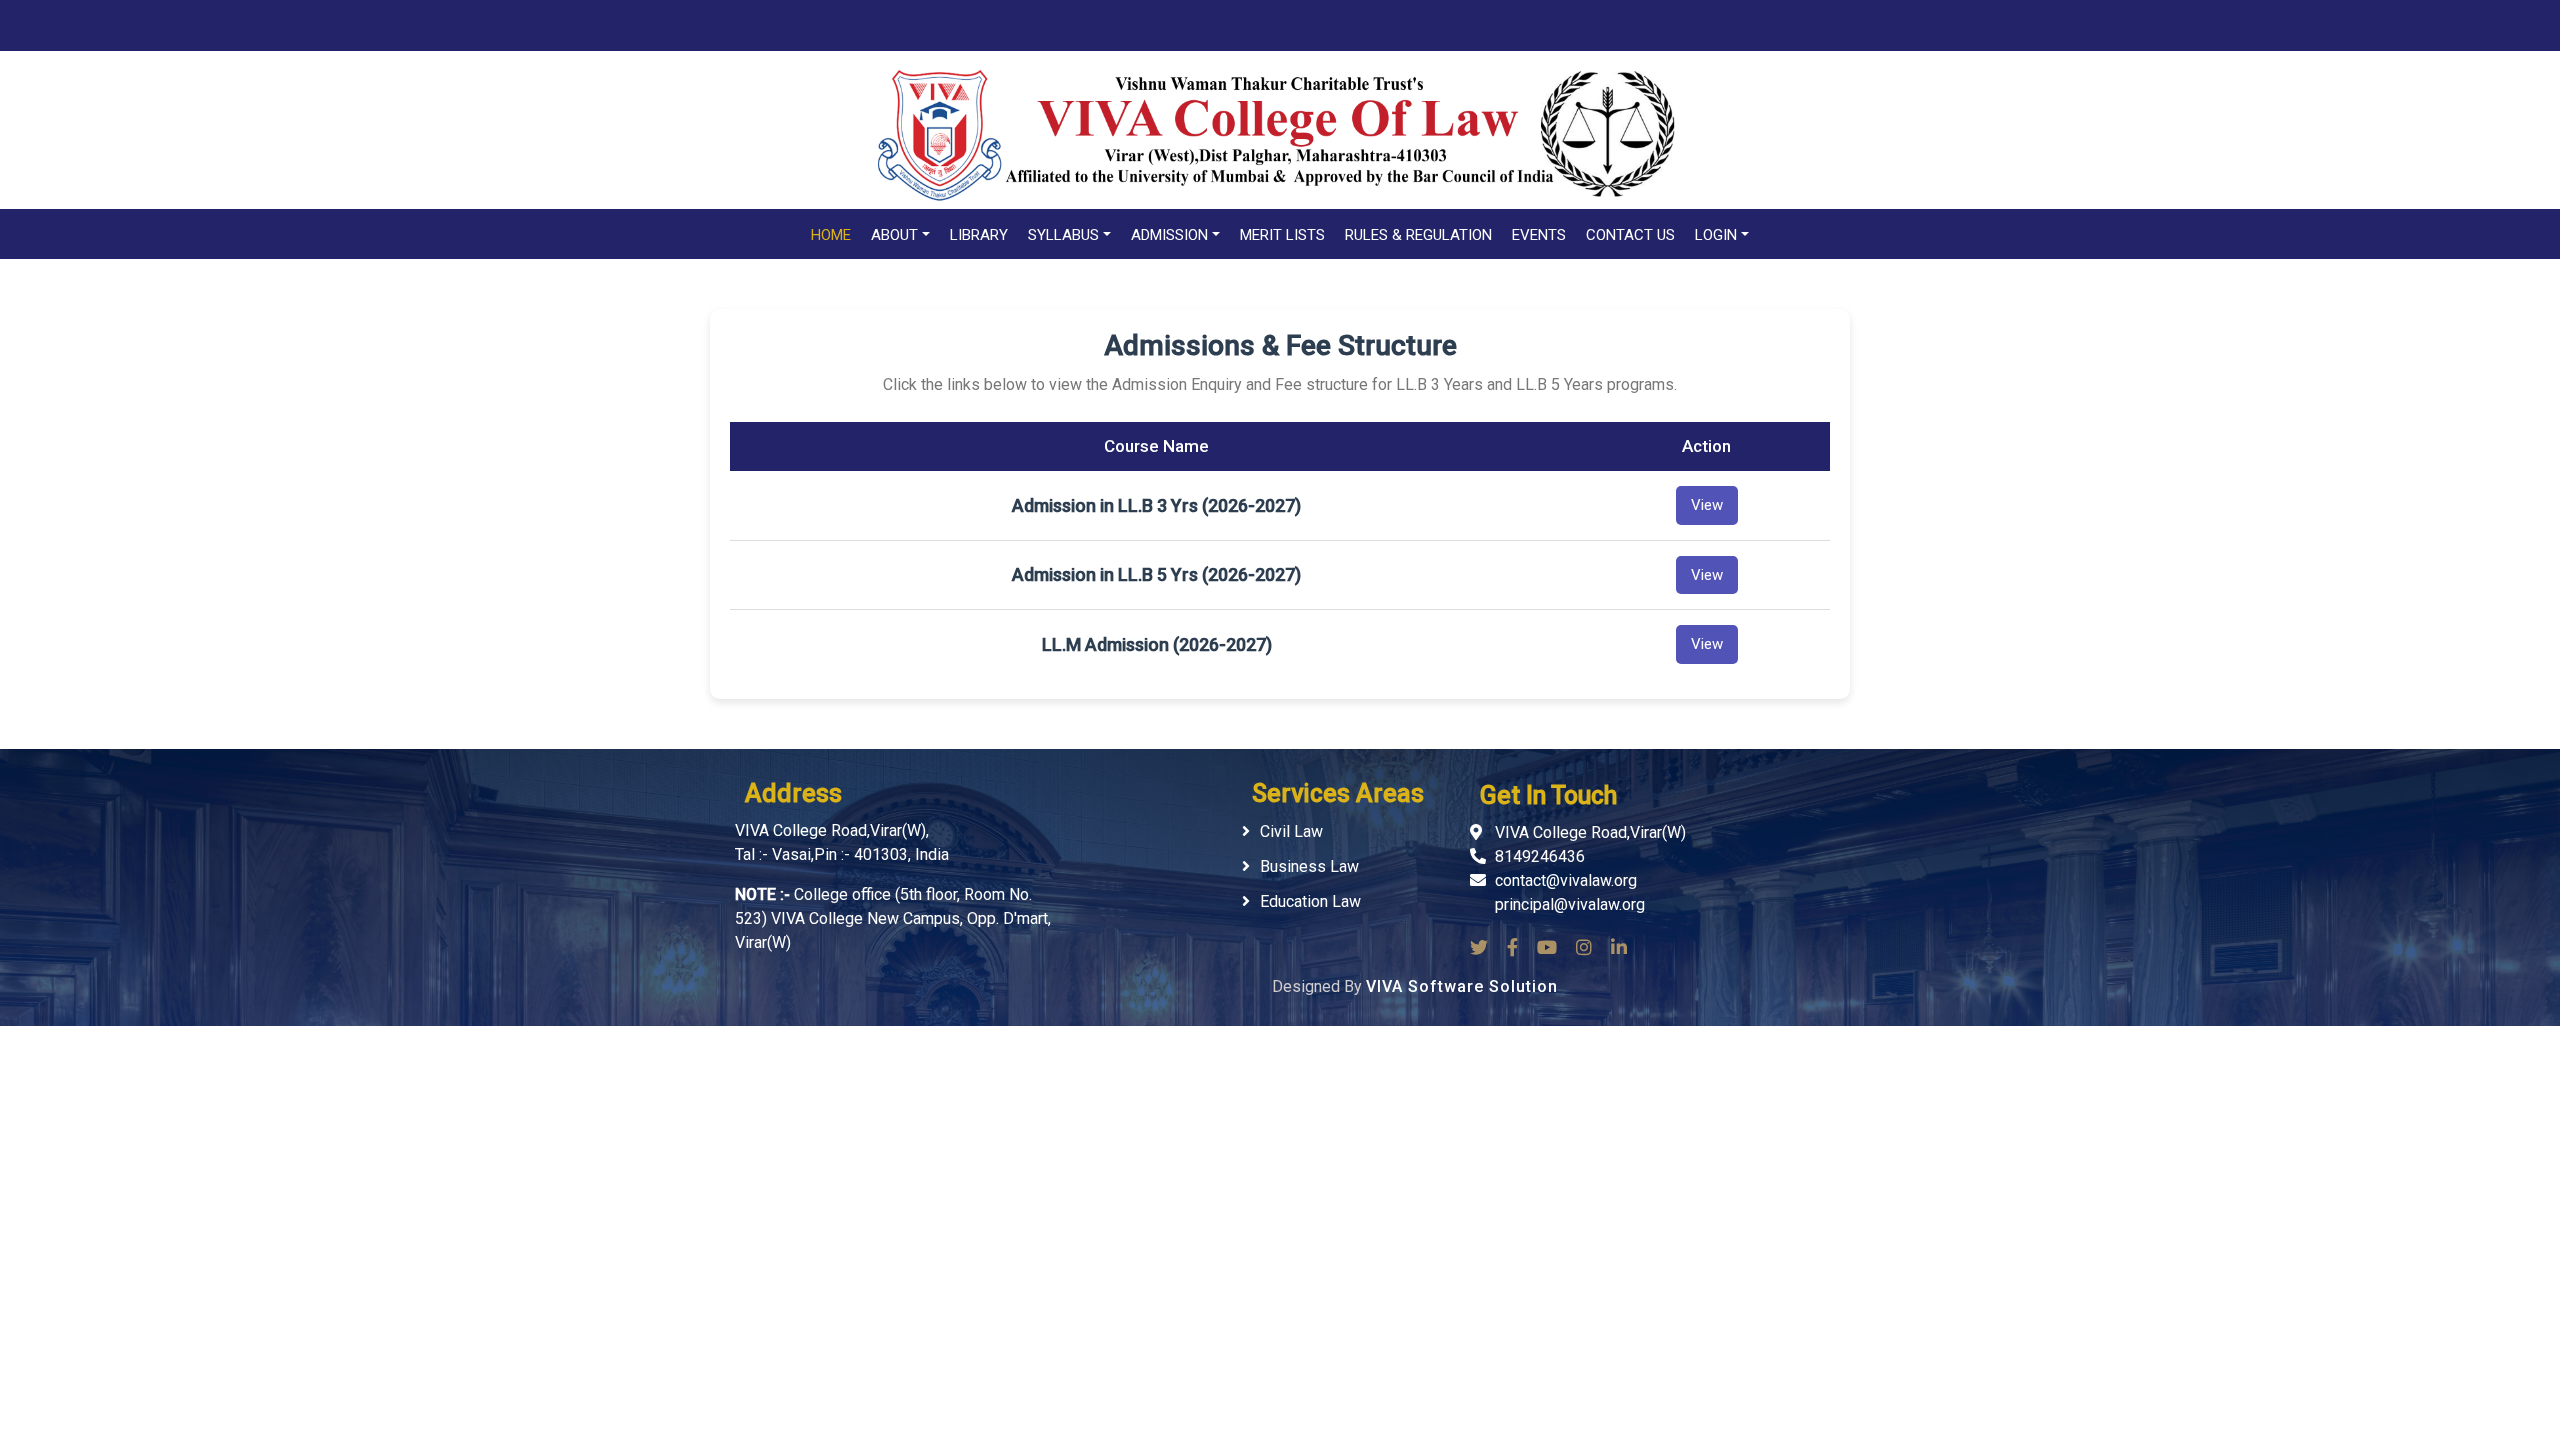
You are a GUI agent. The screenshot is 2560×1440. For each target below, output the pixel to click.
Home (831, 235)
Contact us (1630, 235)
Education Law (1310, 901)
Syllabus (1063, 235)
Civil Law (1291, 831)
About (894, 235)
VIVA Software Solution (1462, 986)
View (1707, 505)
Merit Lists (1282, 235)
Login (1716, 235)
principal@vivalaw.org (1570, 904)
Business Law (1309, 866)
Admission (1169, 235)
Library (979, 235)
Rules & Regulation (1418, 235)
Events (1539, 235)
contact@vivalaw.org (1566, 880)
